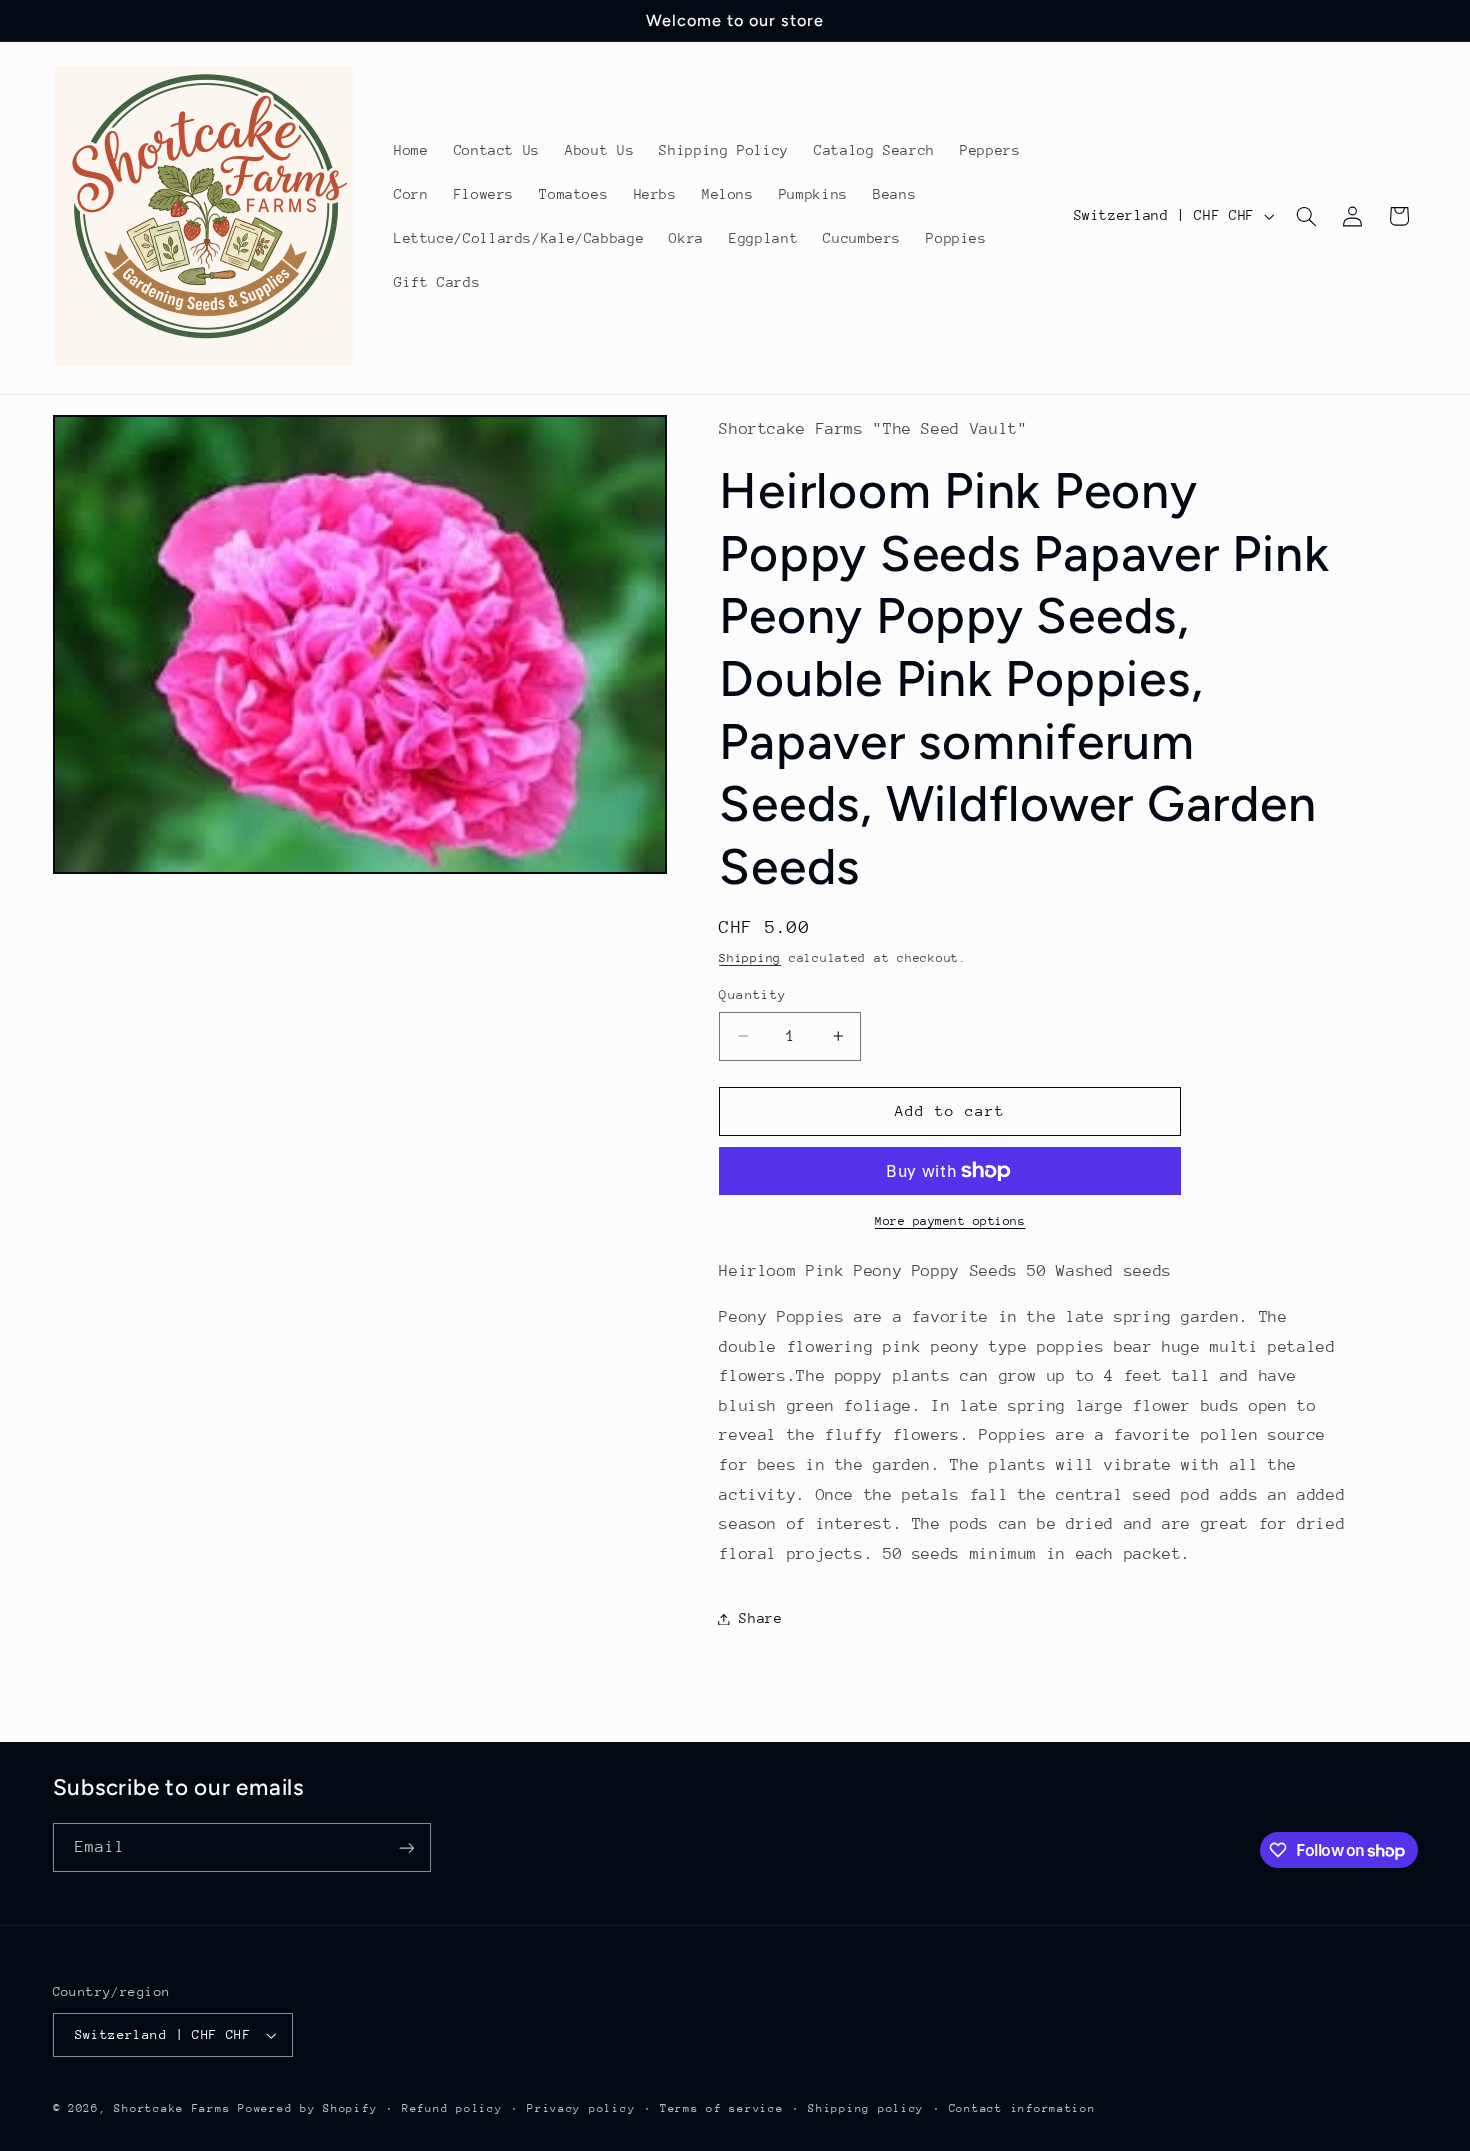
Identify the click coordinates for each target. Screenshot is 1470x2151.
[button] (1306, 216)
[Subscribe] (406, 1847)
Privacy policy (581, 2108)
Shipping (750, 959)
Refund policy (452, 2108)
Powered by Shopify (307, 2108)
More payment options (950, 1221)
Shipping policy (866, 2108)
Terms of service (722, 2108)
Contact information (1022, 2108)
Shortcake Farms (172, 2108)
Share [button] (760, 1618)
